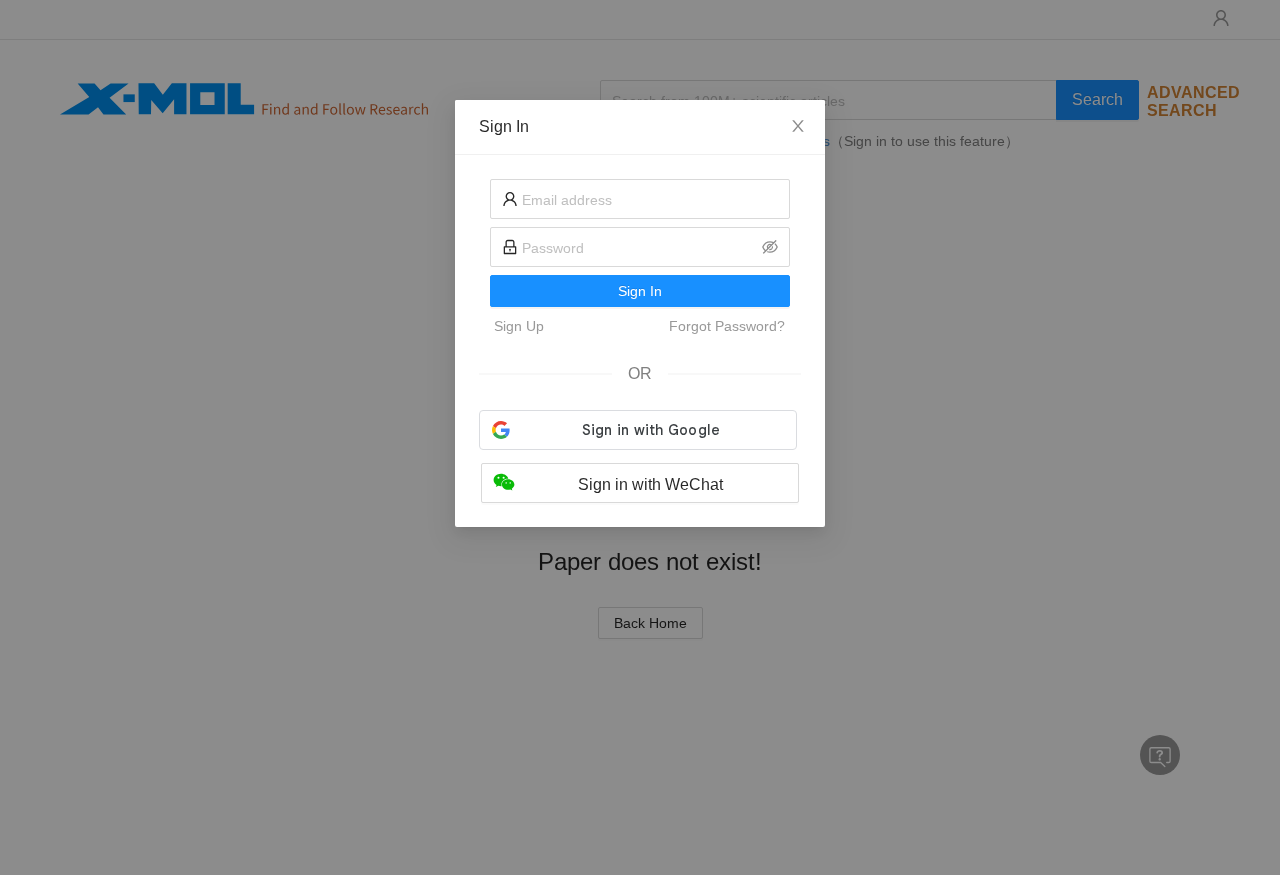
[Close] (798, 127)
